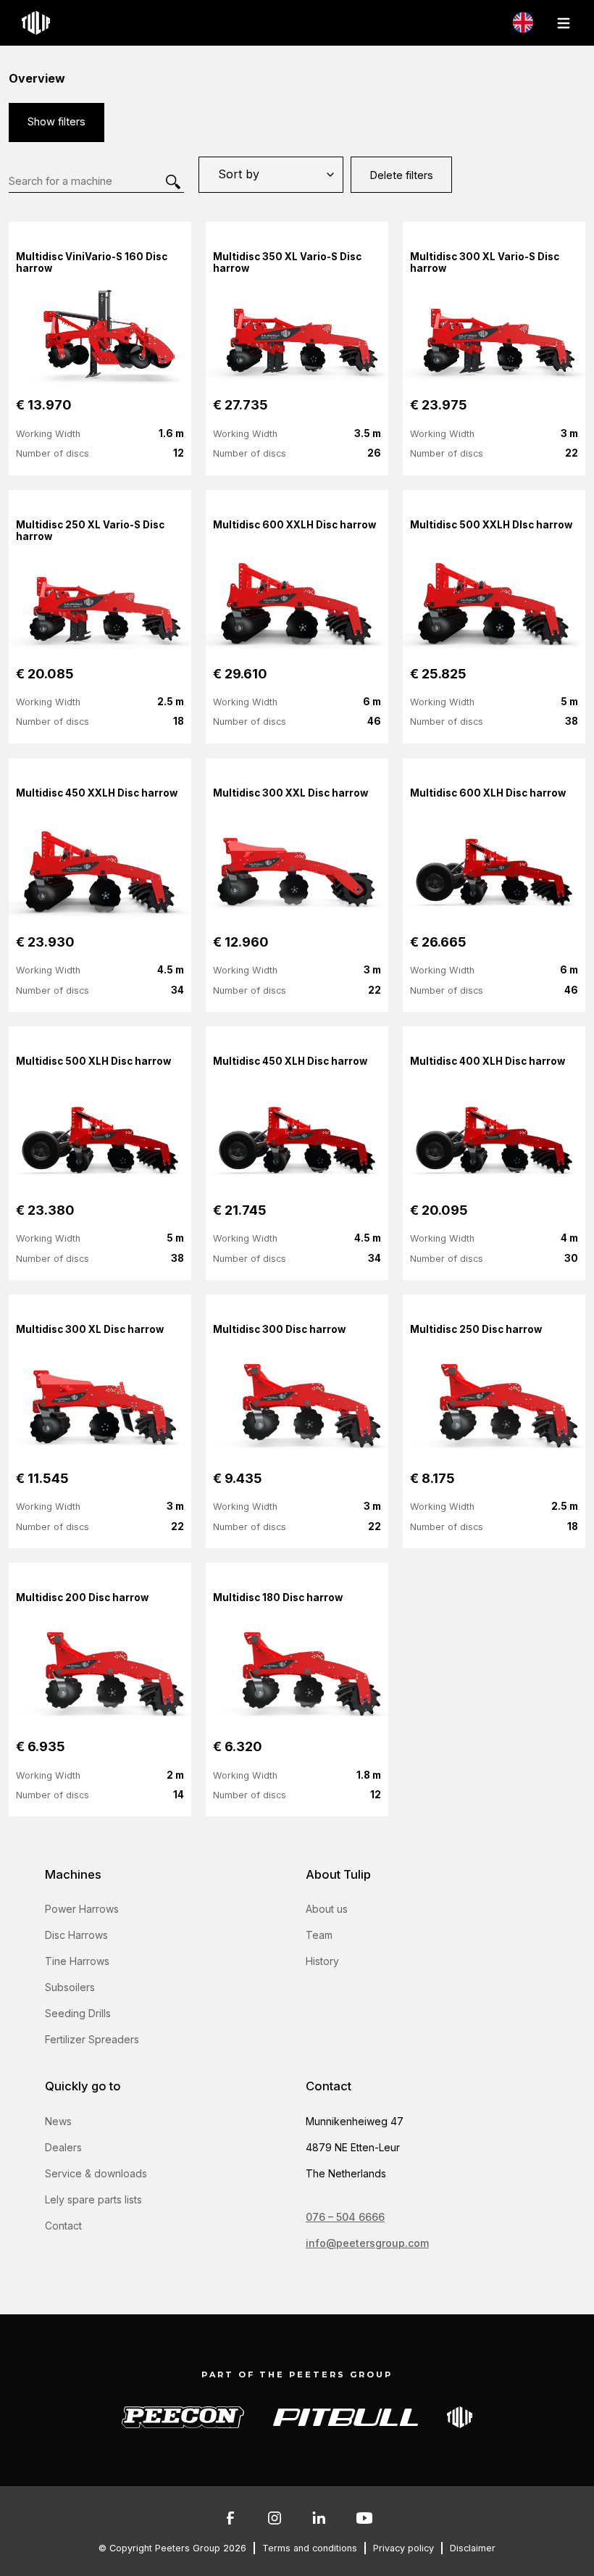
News (58, 2121)
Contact (63, 2226)
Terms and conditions (310, 2548)
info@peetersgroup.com (367, 2243)
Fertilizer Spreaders (92, 2039)
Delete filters (401, 175)
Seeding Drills (78, 2013)
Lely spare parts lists (93, 2199)
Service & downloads (96, 2173)
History (322, 1961)
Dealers (63, 2147)
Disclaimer (473, 2548)
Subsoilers (70, 1987)
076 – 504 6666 (345, 2217)
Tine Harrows (77, 1961)
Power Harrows (82, 1909)
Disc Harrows (76, 1935)
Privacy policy (403, 2548)
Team (319, 1935)
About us (327, 1909)
